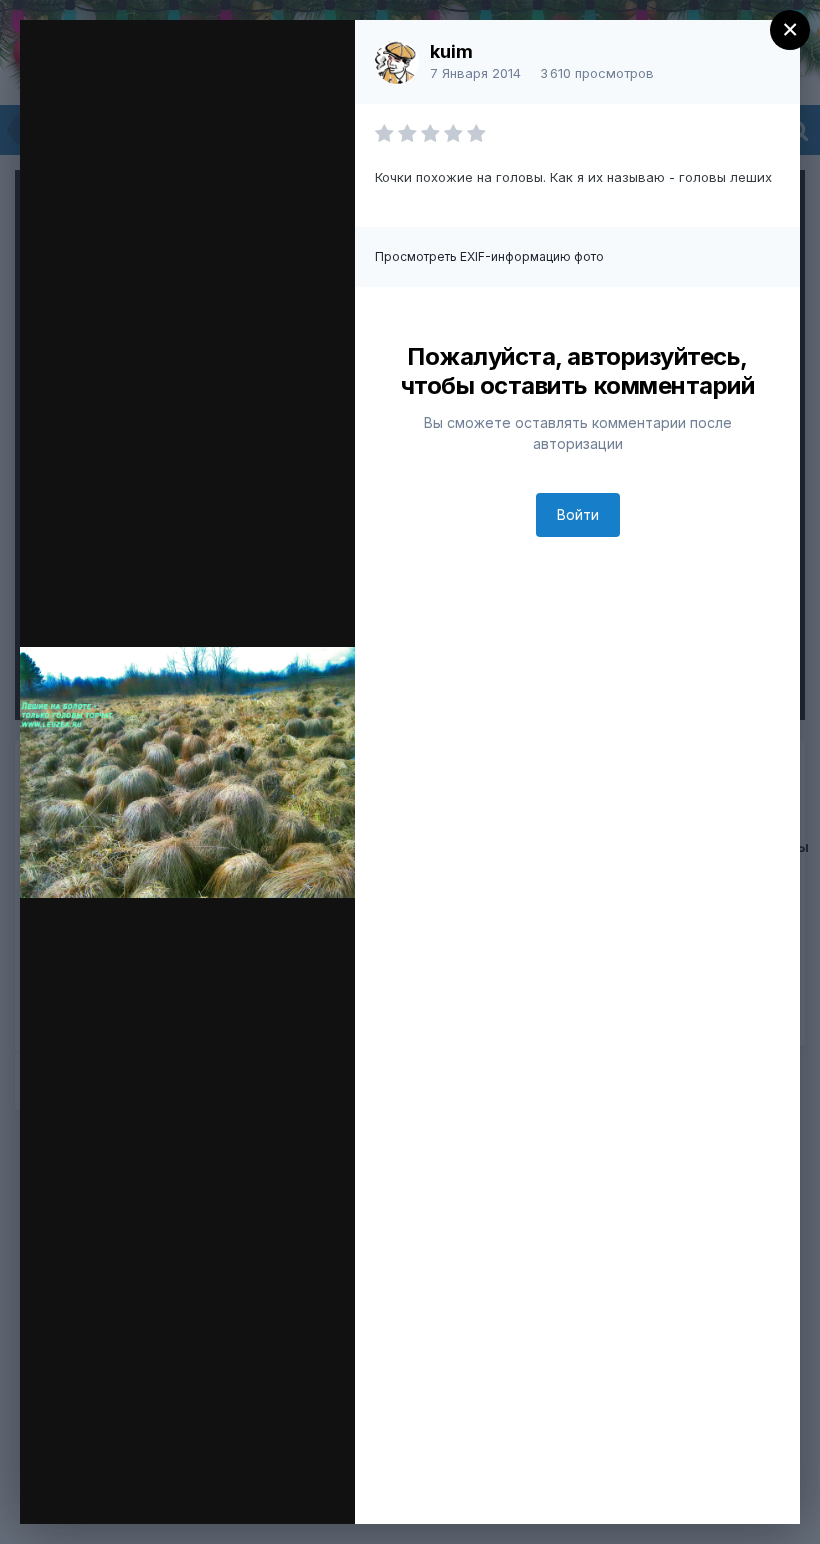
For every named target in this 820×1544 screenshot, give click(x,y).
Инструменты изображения (178, 1455)
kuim (451, 51)
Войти (578, 514)
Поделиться (191, 1488)
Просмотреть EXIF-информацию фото (489, 256)
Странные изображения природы (234, 73)
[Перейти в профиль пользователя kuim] (397, 62)
